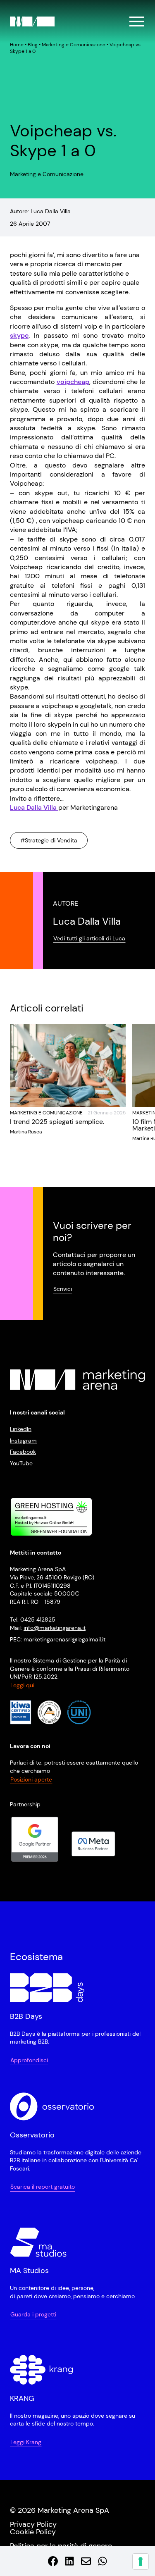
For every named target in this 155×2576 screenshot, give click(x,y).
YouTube (21, 1463)
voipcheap (73, 382)
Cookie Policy (33, 2532)
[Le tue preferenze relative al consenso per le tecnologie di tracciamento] (141, 2562)
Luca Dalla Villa (34, 807)
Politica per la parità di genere (61, 2546)
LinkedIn (21, 1429)
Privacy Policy (33, 2524)
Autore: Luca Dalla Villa (40, 211)
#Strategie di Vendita (49, 840)
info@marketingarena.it (55, 1628)
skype (19, 335)
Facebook (23, 1452)
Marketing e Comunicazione (74, 45)
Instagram (23, 1441)
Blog (33, 45)
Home (17, 45)
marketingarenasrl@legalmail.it (64, 1639)
